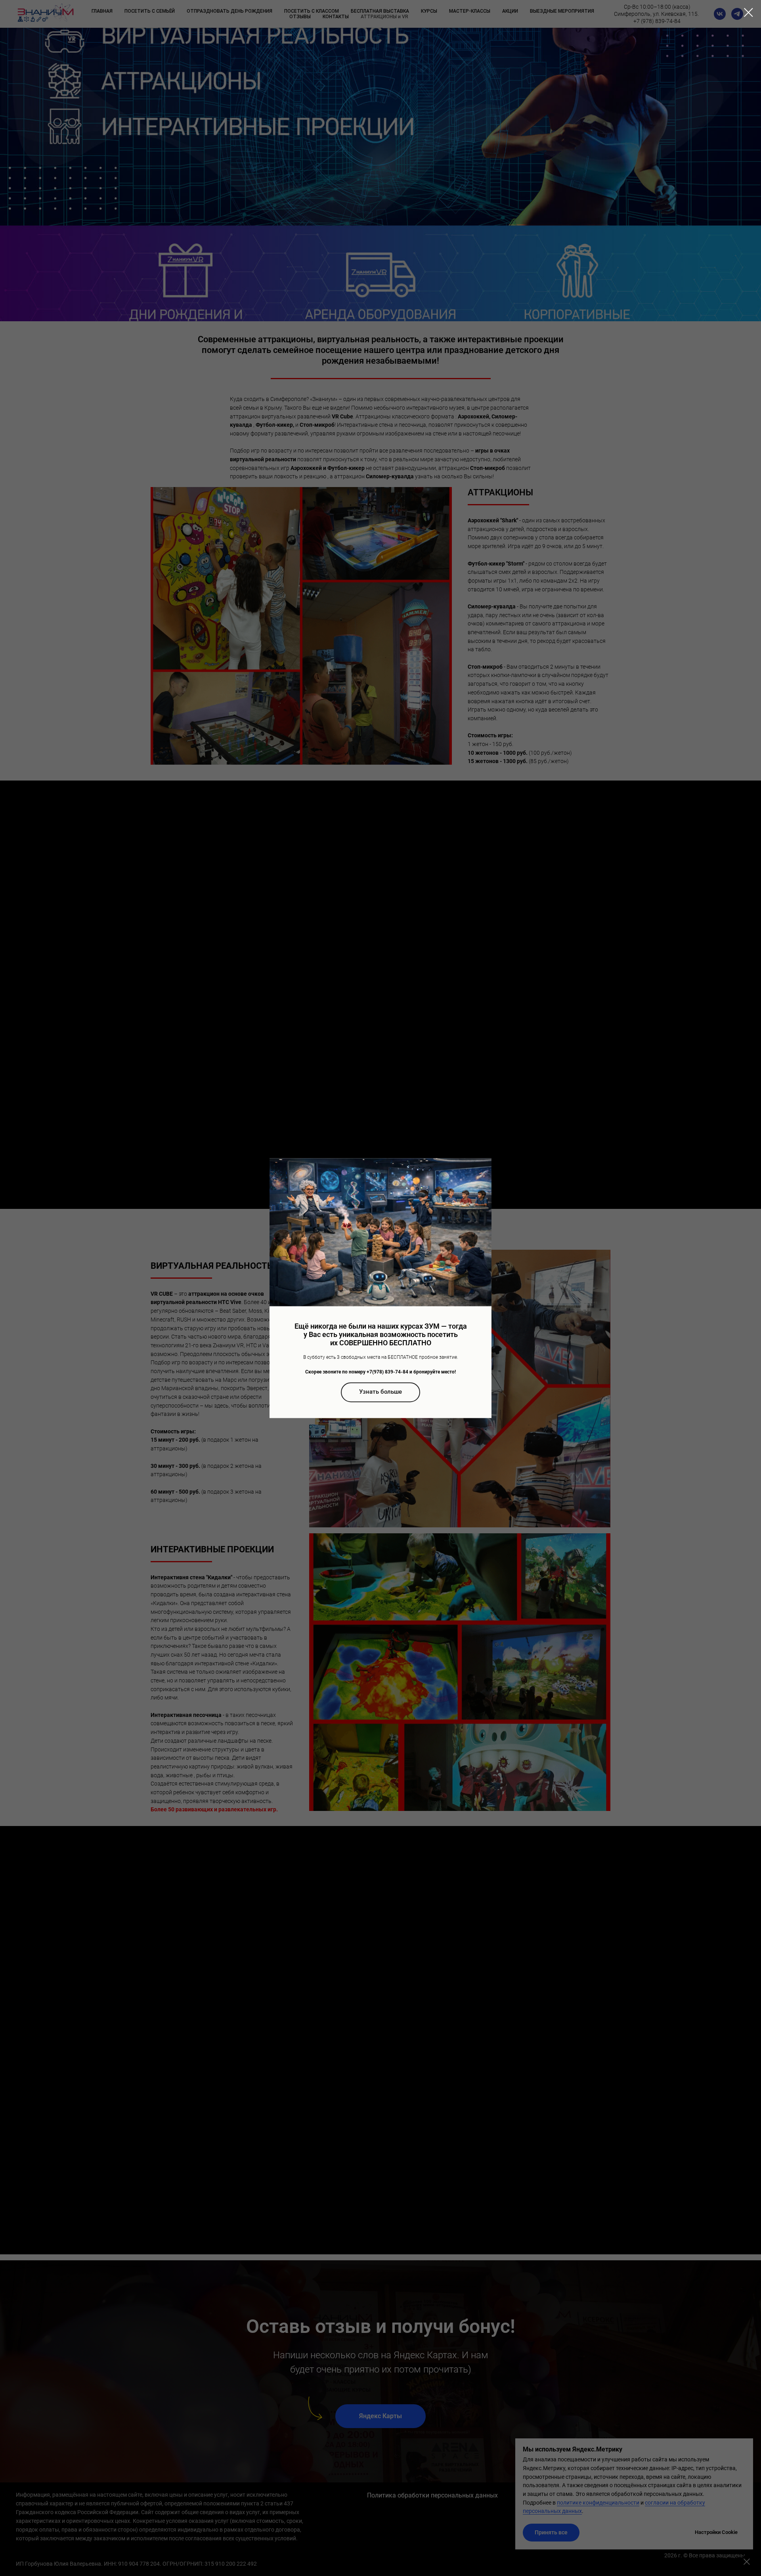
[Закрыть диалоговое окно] (749, 12)
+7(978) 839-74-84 (387, 1372)
